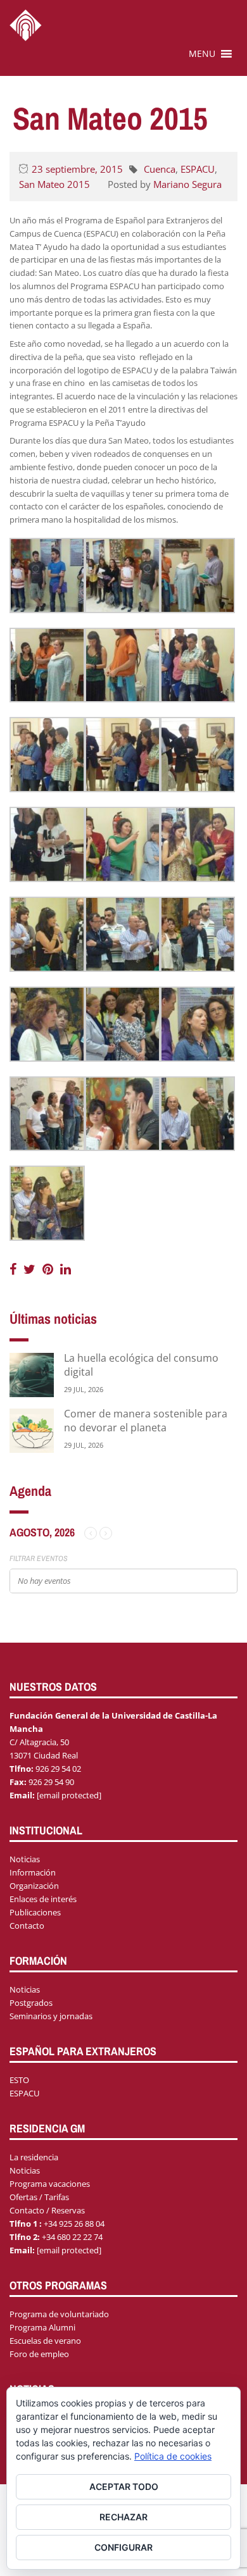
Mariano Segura (187, 184)
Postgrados (31, 2003)
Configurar (123, 2547)
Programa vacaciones (50, 2184)
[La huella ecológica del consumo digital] (32, 1374)
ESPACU (198, 169)
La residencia (34, 2157)
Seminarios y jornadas (51, 2016)
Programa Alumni (42, 2327)
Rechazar (123, 2517)
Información (33, 1872)
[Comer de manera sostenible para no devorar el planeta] (32, 1430)
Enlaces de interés (43, 1899)
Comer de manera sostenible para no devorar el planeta (146, 1421)
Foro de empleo (39, 2354)
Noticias (25, 1859)
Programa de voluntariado (59, 2314)
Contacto (27, 1926)
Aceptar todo (124, 2486)
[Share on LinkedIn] (66, 1269)
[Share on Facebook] (15, 1269)
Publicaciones (35, 1912)
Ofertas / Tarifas (39, 2197)
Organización (34, 1886)
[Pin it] (49, 1269)
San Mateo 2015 (54, 184)
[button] (202, 54)
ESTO (19, 2080)
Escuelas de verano (45, 2341)
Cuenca (160, 169)
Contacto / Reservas (47, 2210)
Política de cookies (173, 2456)
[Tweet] (31, 1269)
